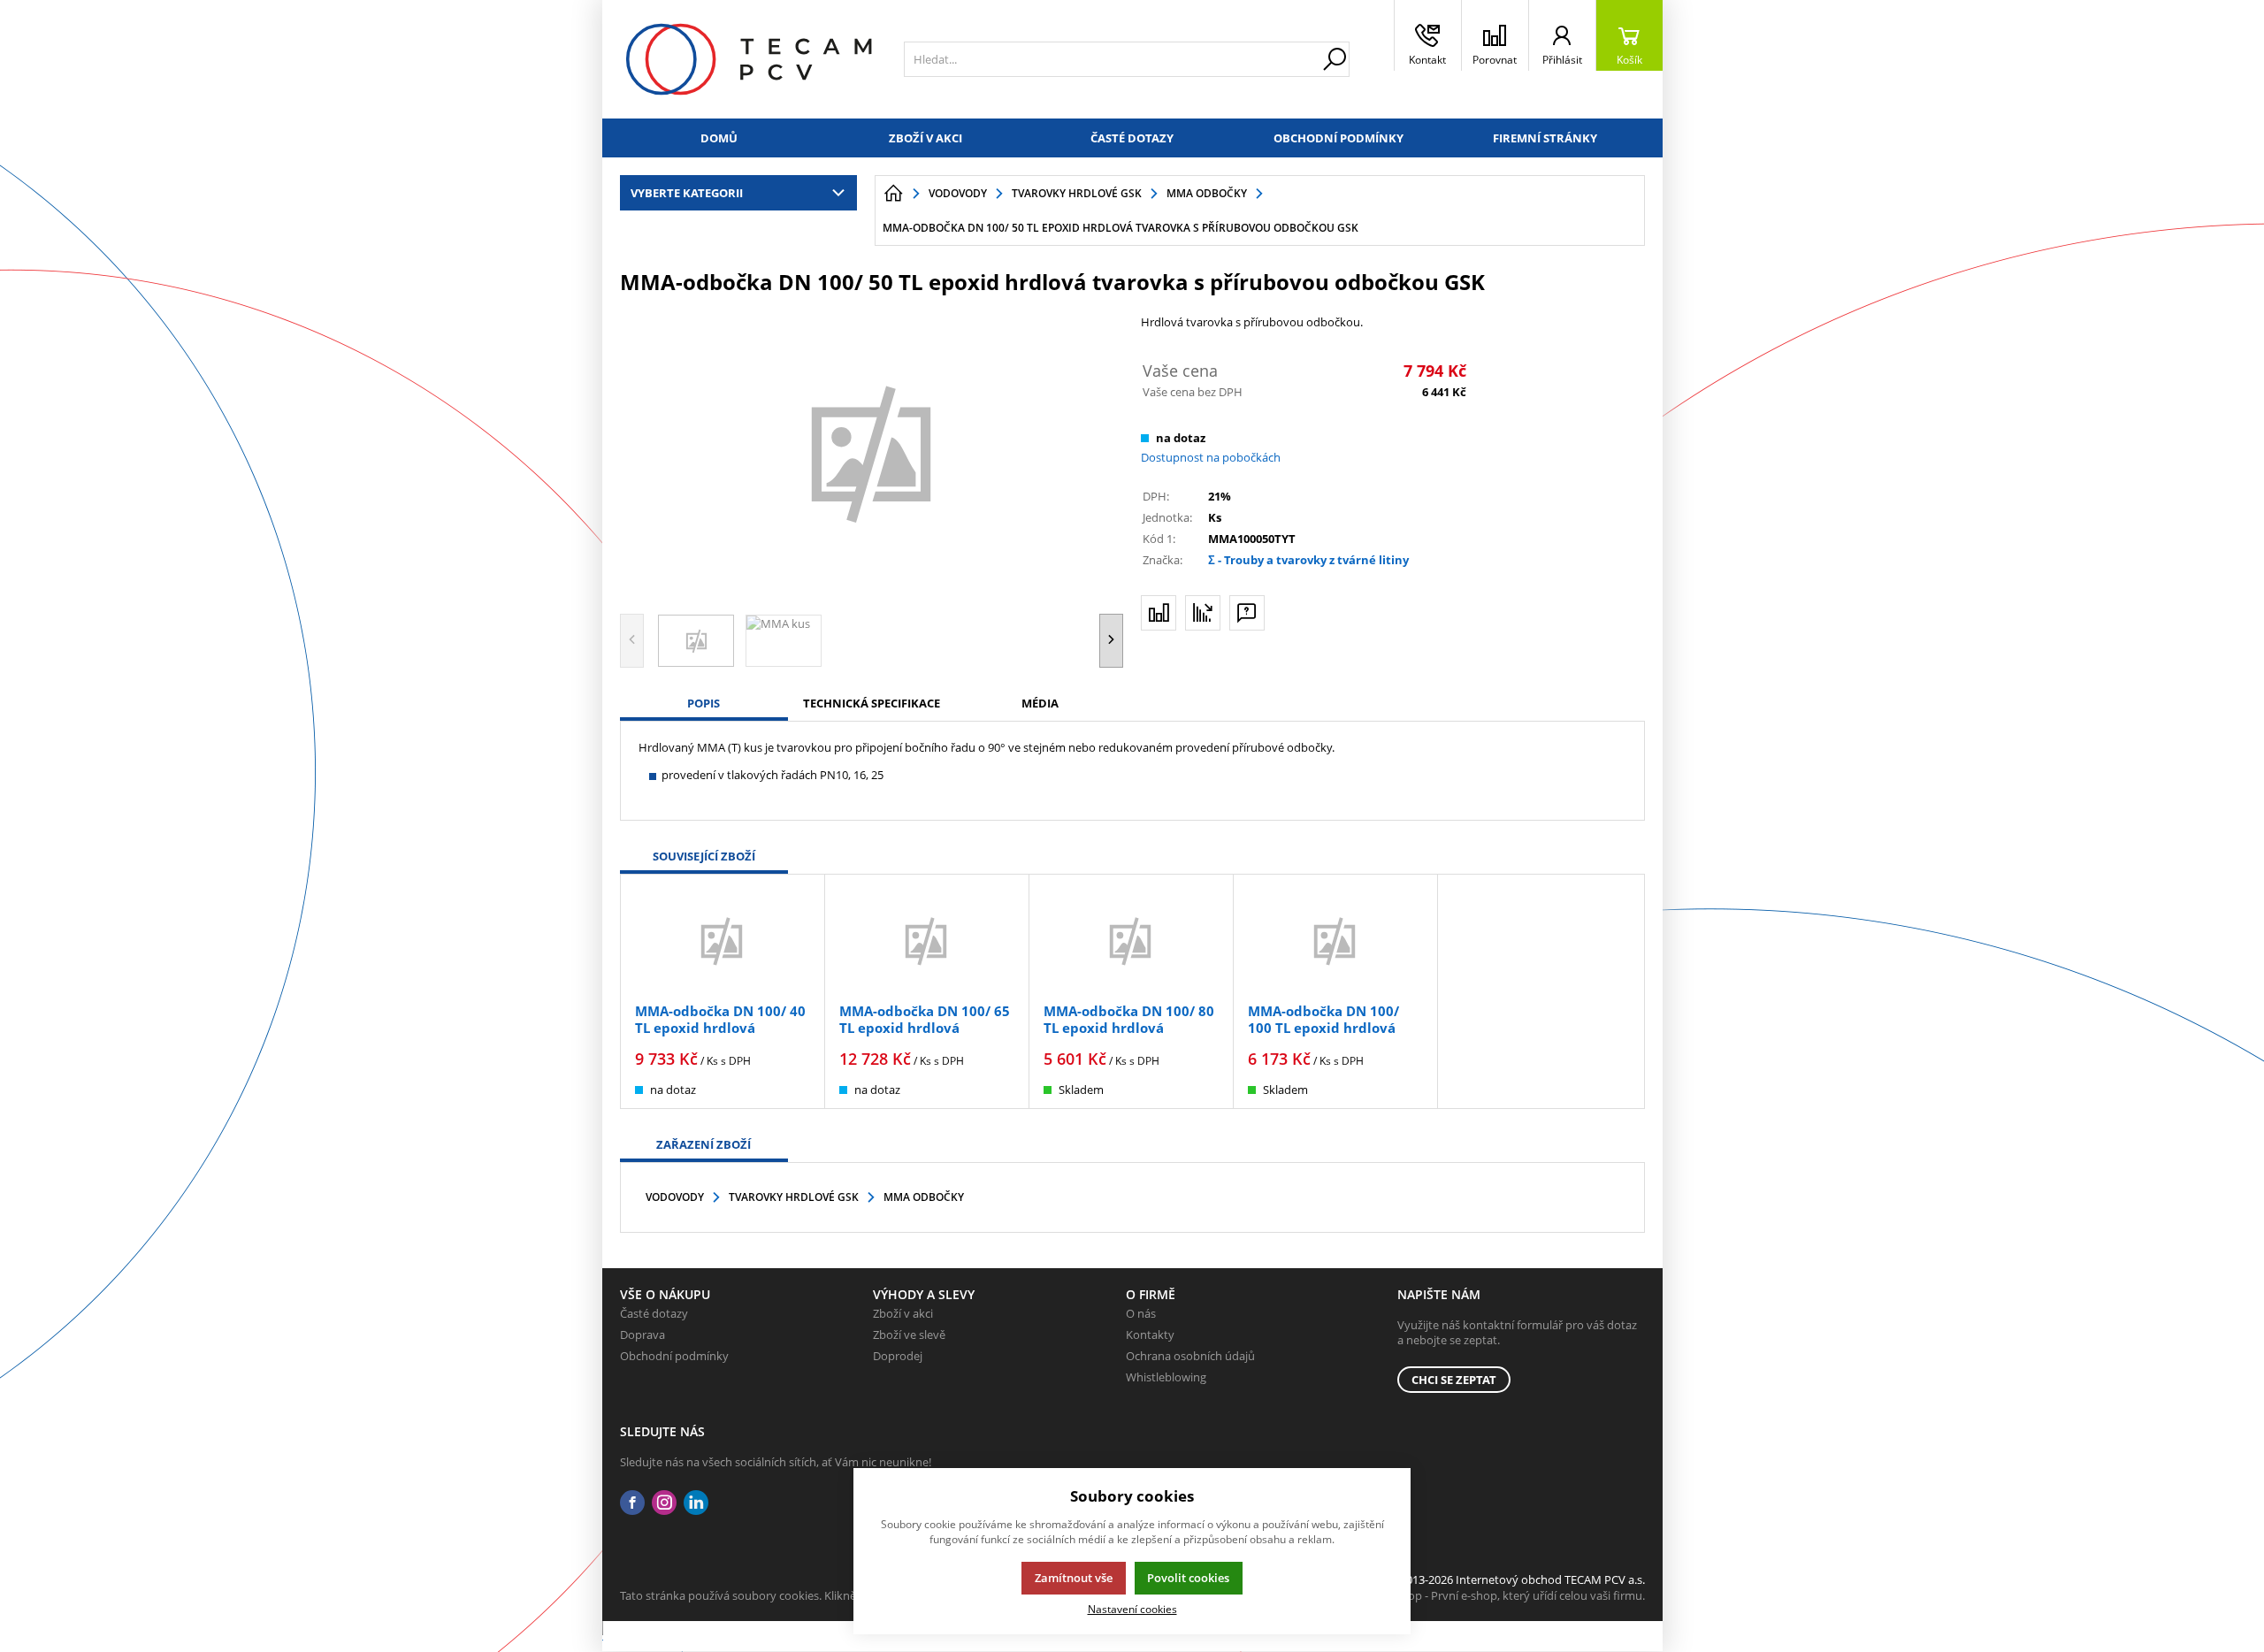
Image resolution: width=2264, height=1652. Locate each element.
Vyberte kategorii (687, 193)
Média (1040, 703)
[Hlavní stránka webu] (893, 194)
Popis (704, 703)
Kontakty (1150, 1335)
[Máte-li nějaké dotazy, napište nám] (1247, 613)
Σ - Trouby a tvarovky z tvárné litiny (1308, 560)
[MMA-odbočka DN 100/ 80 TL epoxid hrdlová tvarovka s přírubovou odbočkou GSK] (1131, 941)
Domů (719, 138)
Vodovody (675, 1197)
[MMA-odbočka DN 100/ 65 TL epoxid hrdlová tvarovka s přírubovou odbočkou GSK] (927, 941)
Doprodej (898, 1356)
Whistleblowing (1166, 1377)
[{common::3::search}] (1335, 59)
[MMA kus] (872, 452)
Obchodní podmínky (1339, 138)
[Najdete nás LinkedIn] (696, 1503)
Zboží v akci (925, 138)
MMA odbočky (924, 1197)
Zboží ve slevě (909, 1335)
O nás (1141, 1313)
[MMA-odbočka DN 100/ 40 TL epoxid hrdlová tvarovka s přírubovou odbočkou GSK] (723, 941)
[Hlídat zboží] (1203, 613)
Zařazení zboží (704, 1144)
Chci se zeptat (1454, 1380)
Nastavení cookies (1132, 1609)
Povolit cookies (1188, 1578)
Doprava (642, 1335)
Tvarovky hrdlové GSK (794, 1197)
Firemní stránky (1545, 138)
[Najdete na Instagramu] (664, 1503)
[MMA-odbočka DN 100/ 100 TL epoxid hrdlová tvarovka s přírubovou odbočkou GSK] (1335, 941)
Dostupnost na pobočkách (1211, 457)
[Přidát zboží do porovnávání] (1159, 613)
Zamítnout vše (1074, 1578)
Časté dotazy (1132, 138)
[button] (1111, 641)
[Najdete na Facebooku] (632, 1503)
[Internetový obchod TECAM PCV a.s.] (749, 59)
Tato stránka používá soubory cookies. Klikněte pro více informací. (793, 1595)
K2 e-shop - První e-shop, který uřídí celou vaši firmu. (1507, 1595)
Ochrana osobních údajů (1190, 1356)
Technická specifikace (872, 703)
